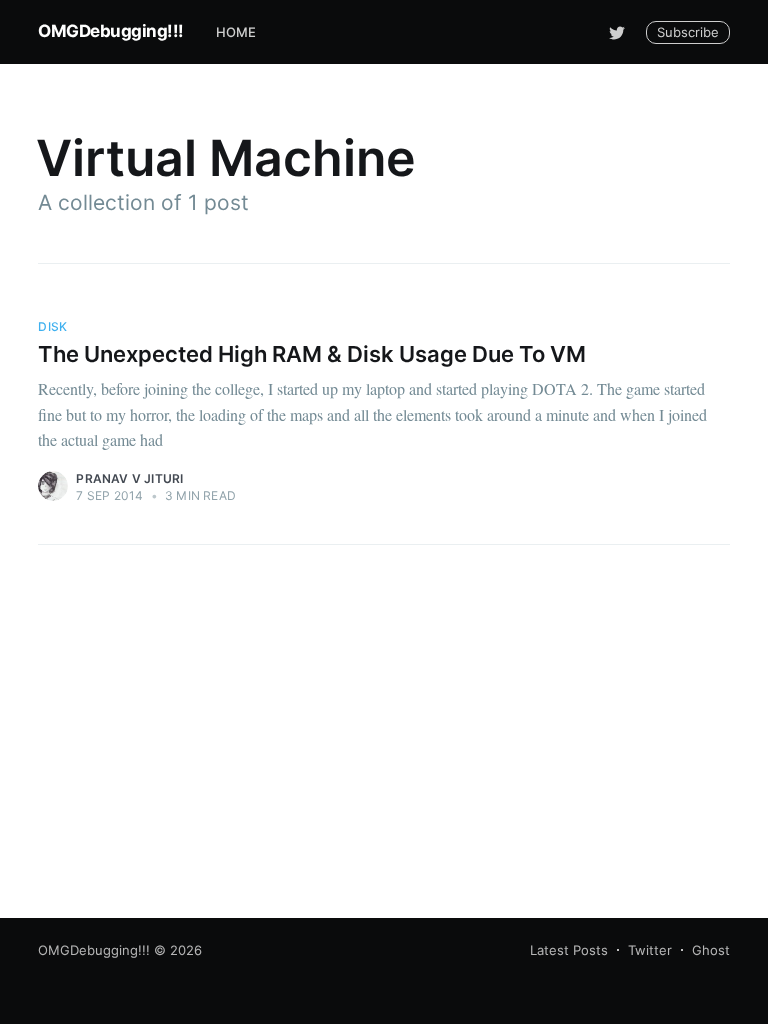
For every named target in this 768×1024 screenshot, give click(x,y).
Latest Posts (569, 950)
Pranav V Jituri (129, 478)
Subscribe (688, 32)
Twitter (650, 950)
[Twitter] (617, 32)
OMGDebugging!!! (111, 31)
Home (236, 32)
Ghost (711, 950)
